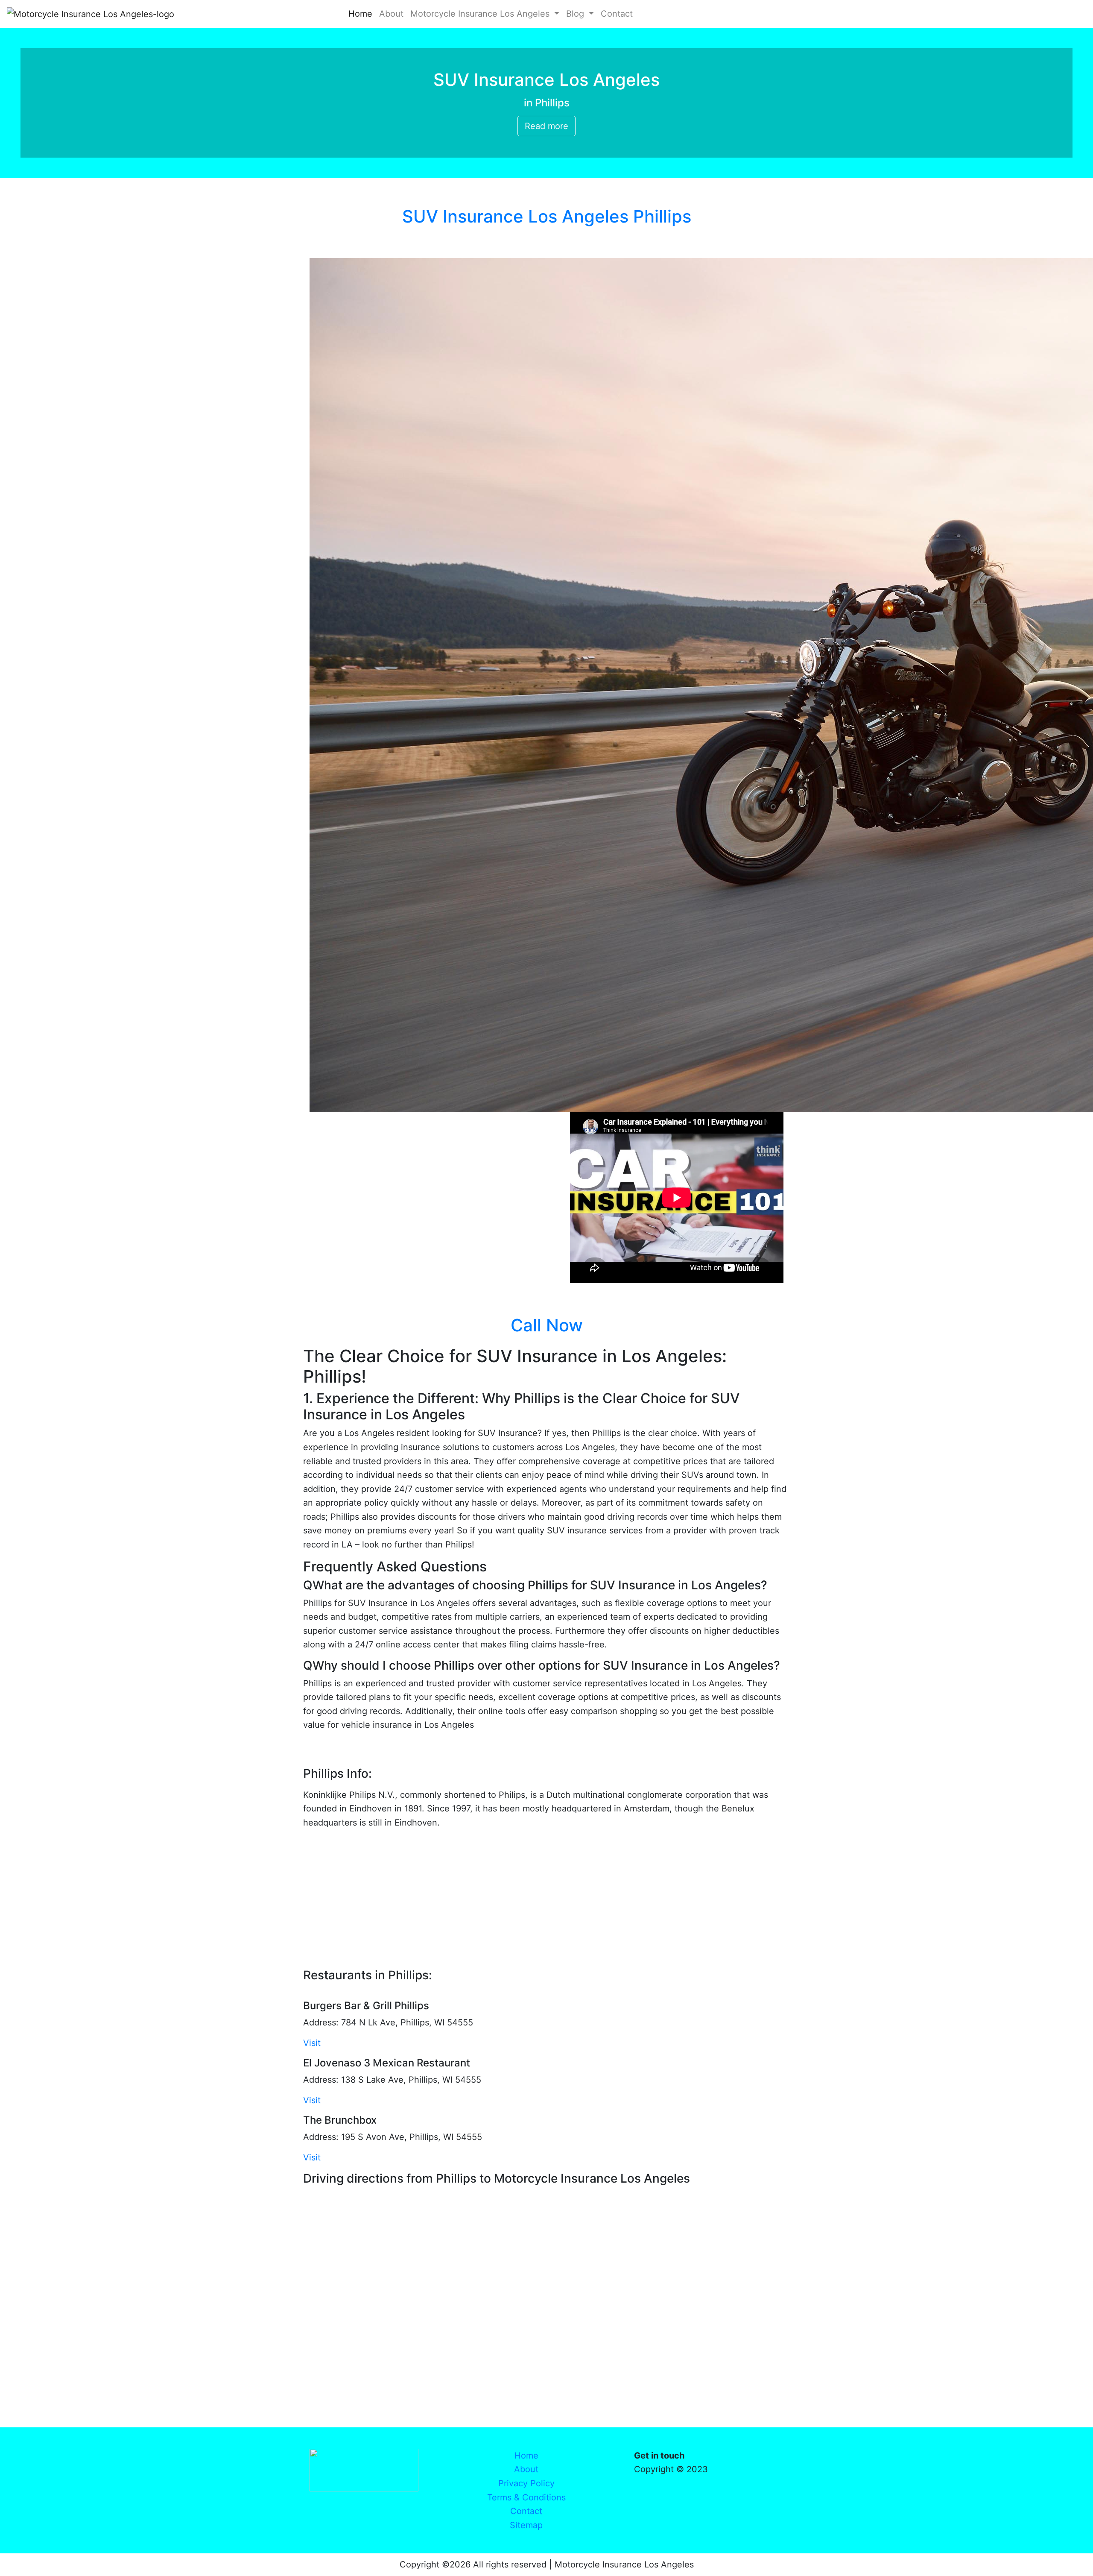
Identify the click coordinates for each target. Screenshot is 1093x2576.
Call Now (547, 1325)
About (393, 14)
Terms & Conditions (526, 2497)
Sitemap (526, 2525)
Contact (618, 14)
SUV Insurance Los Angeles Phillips (547, 216)
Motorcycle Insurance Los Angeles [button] (481, 14)
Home (362, 14)
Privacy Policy (526, 2483)
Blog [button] (576, 14)
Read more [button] (546, 126)
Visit (312, 2043)
